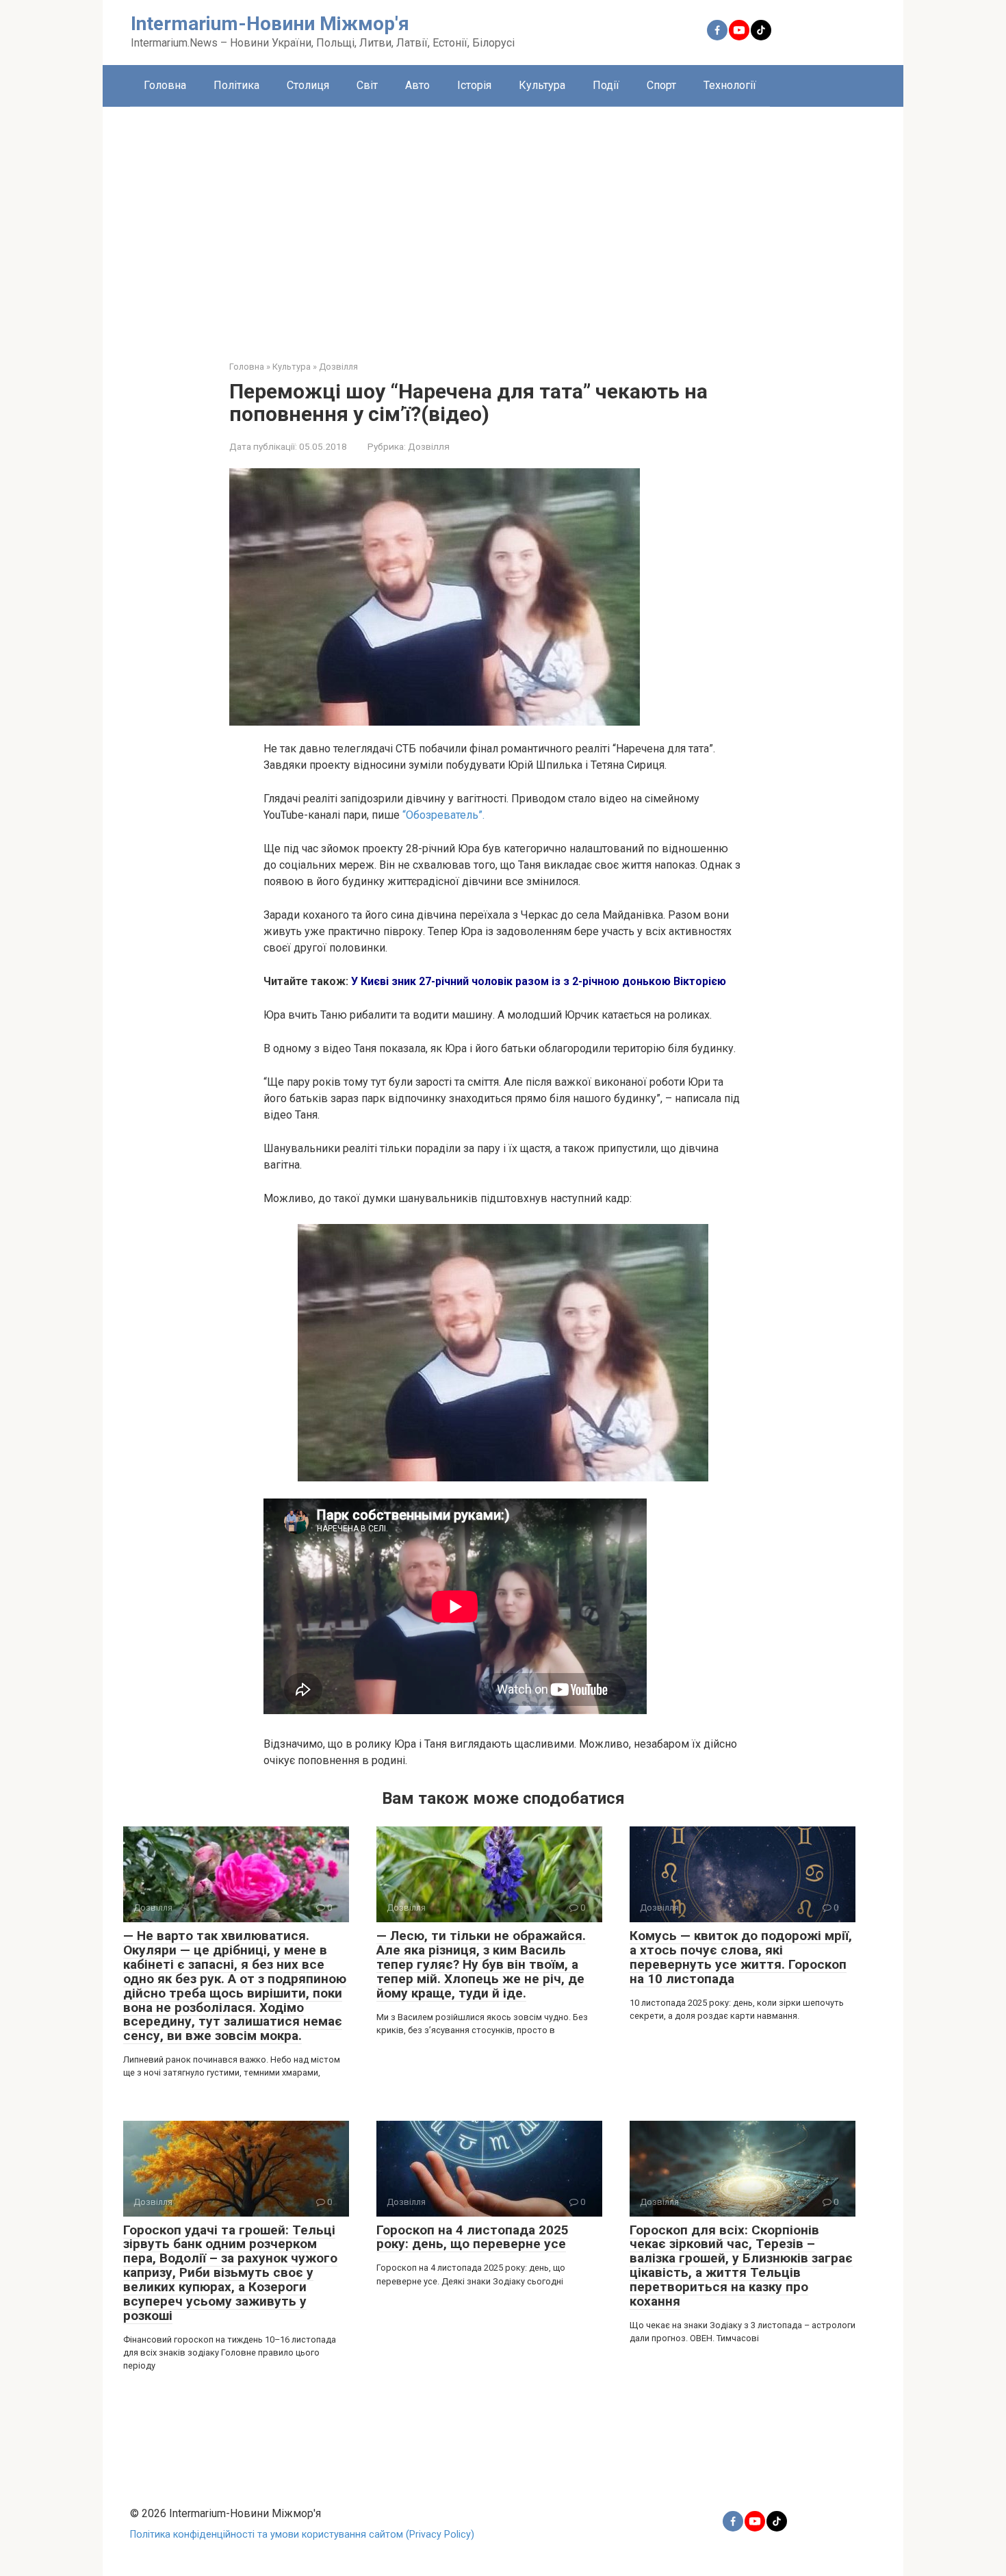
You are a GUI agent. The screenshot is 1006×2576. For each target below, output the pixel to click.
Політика (236, 85)
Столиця (308, 85)
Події (606, 85)
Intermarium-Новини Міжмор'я (270, 24)
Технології (730, 85)
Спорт (661, 85)
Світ (367, 85)
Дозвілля (429, 446)
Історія (474, 85)
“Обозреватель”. (442, 815)
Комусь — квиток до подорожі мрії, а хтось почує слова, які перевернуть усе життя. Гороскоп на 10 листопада (741, 1957)
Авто (417, 85)
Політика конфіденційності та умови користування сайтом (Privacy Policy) (302, 2535)
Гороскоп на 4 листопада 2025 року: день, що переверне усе (473, 2237)
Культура (542, 85)
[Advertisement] (503, 223)
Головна (165, 85)
